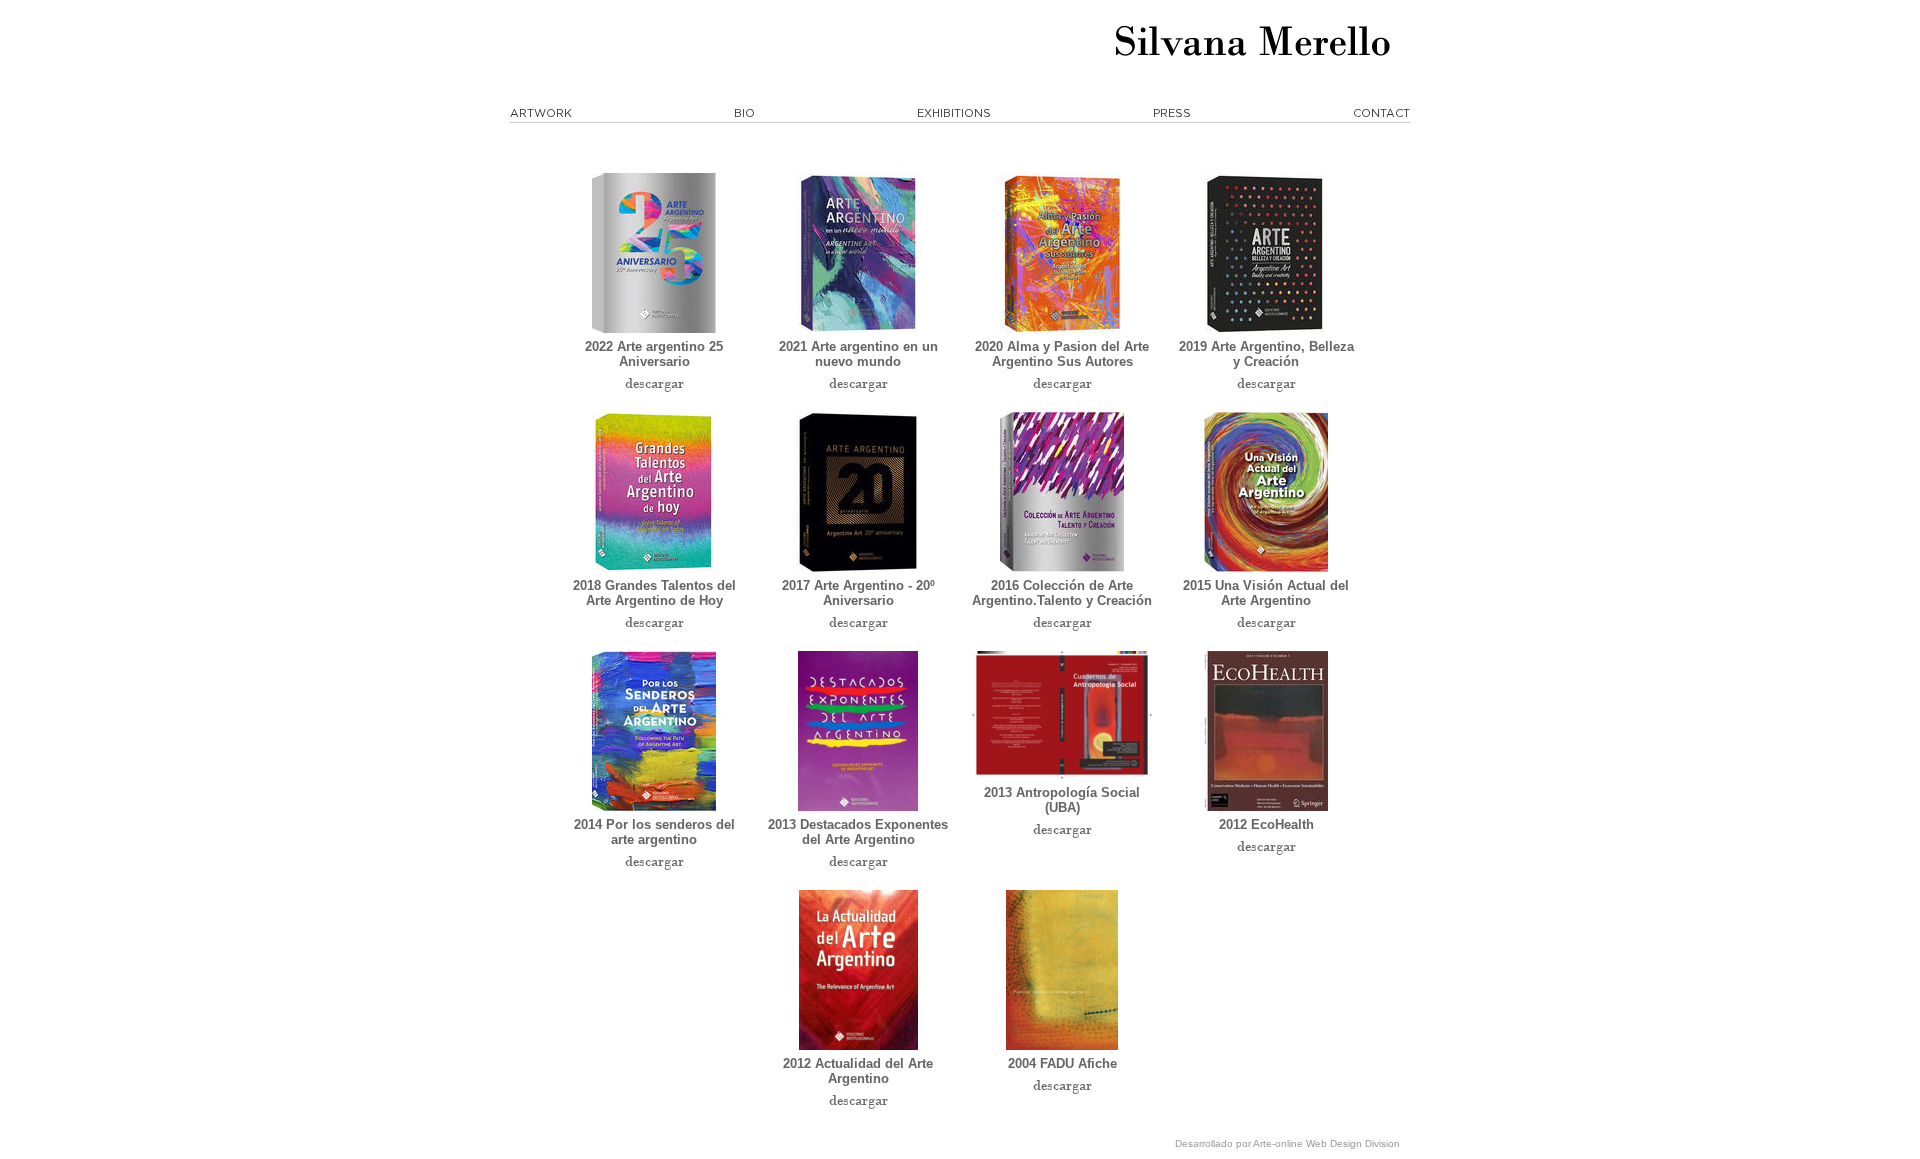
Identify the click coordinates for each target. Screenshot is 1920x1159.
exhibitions (954, 113)
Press (1172, 113)
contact (1381, 113)
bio (744, 113)
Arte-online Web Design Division (1326, 1143)
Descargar (654, 383)
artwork (541, 113)
